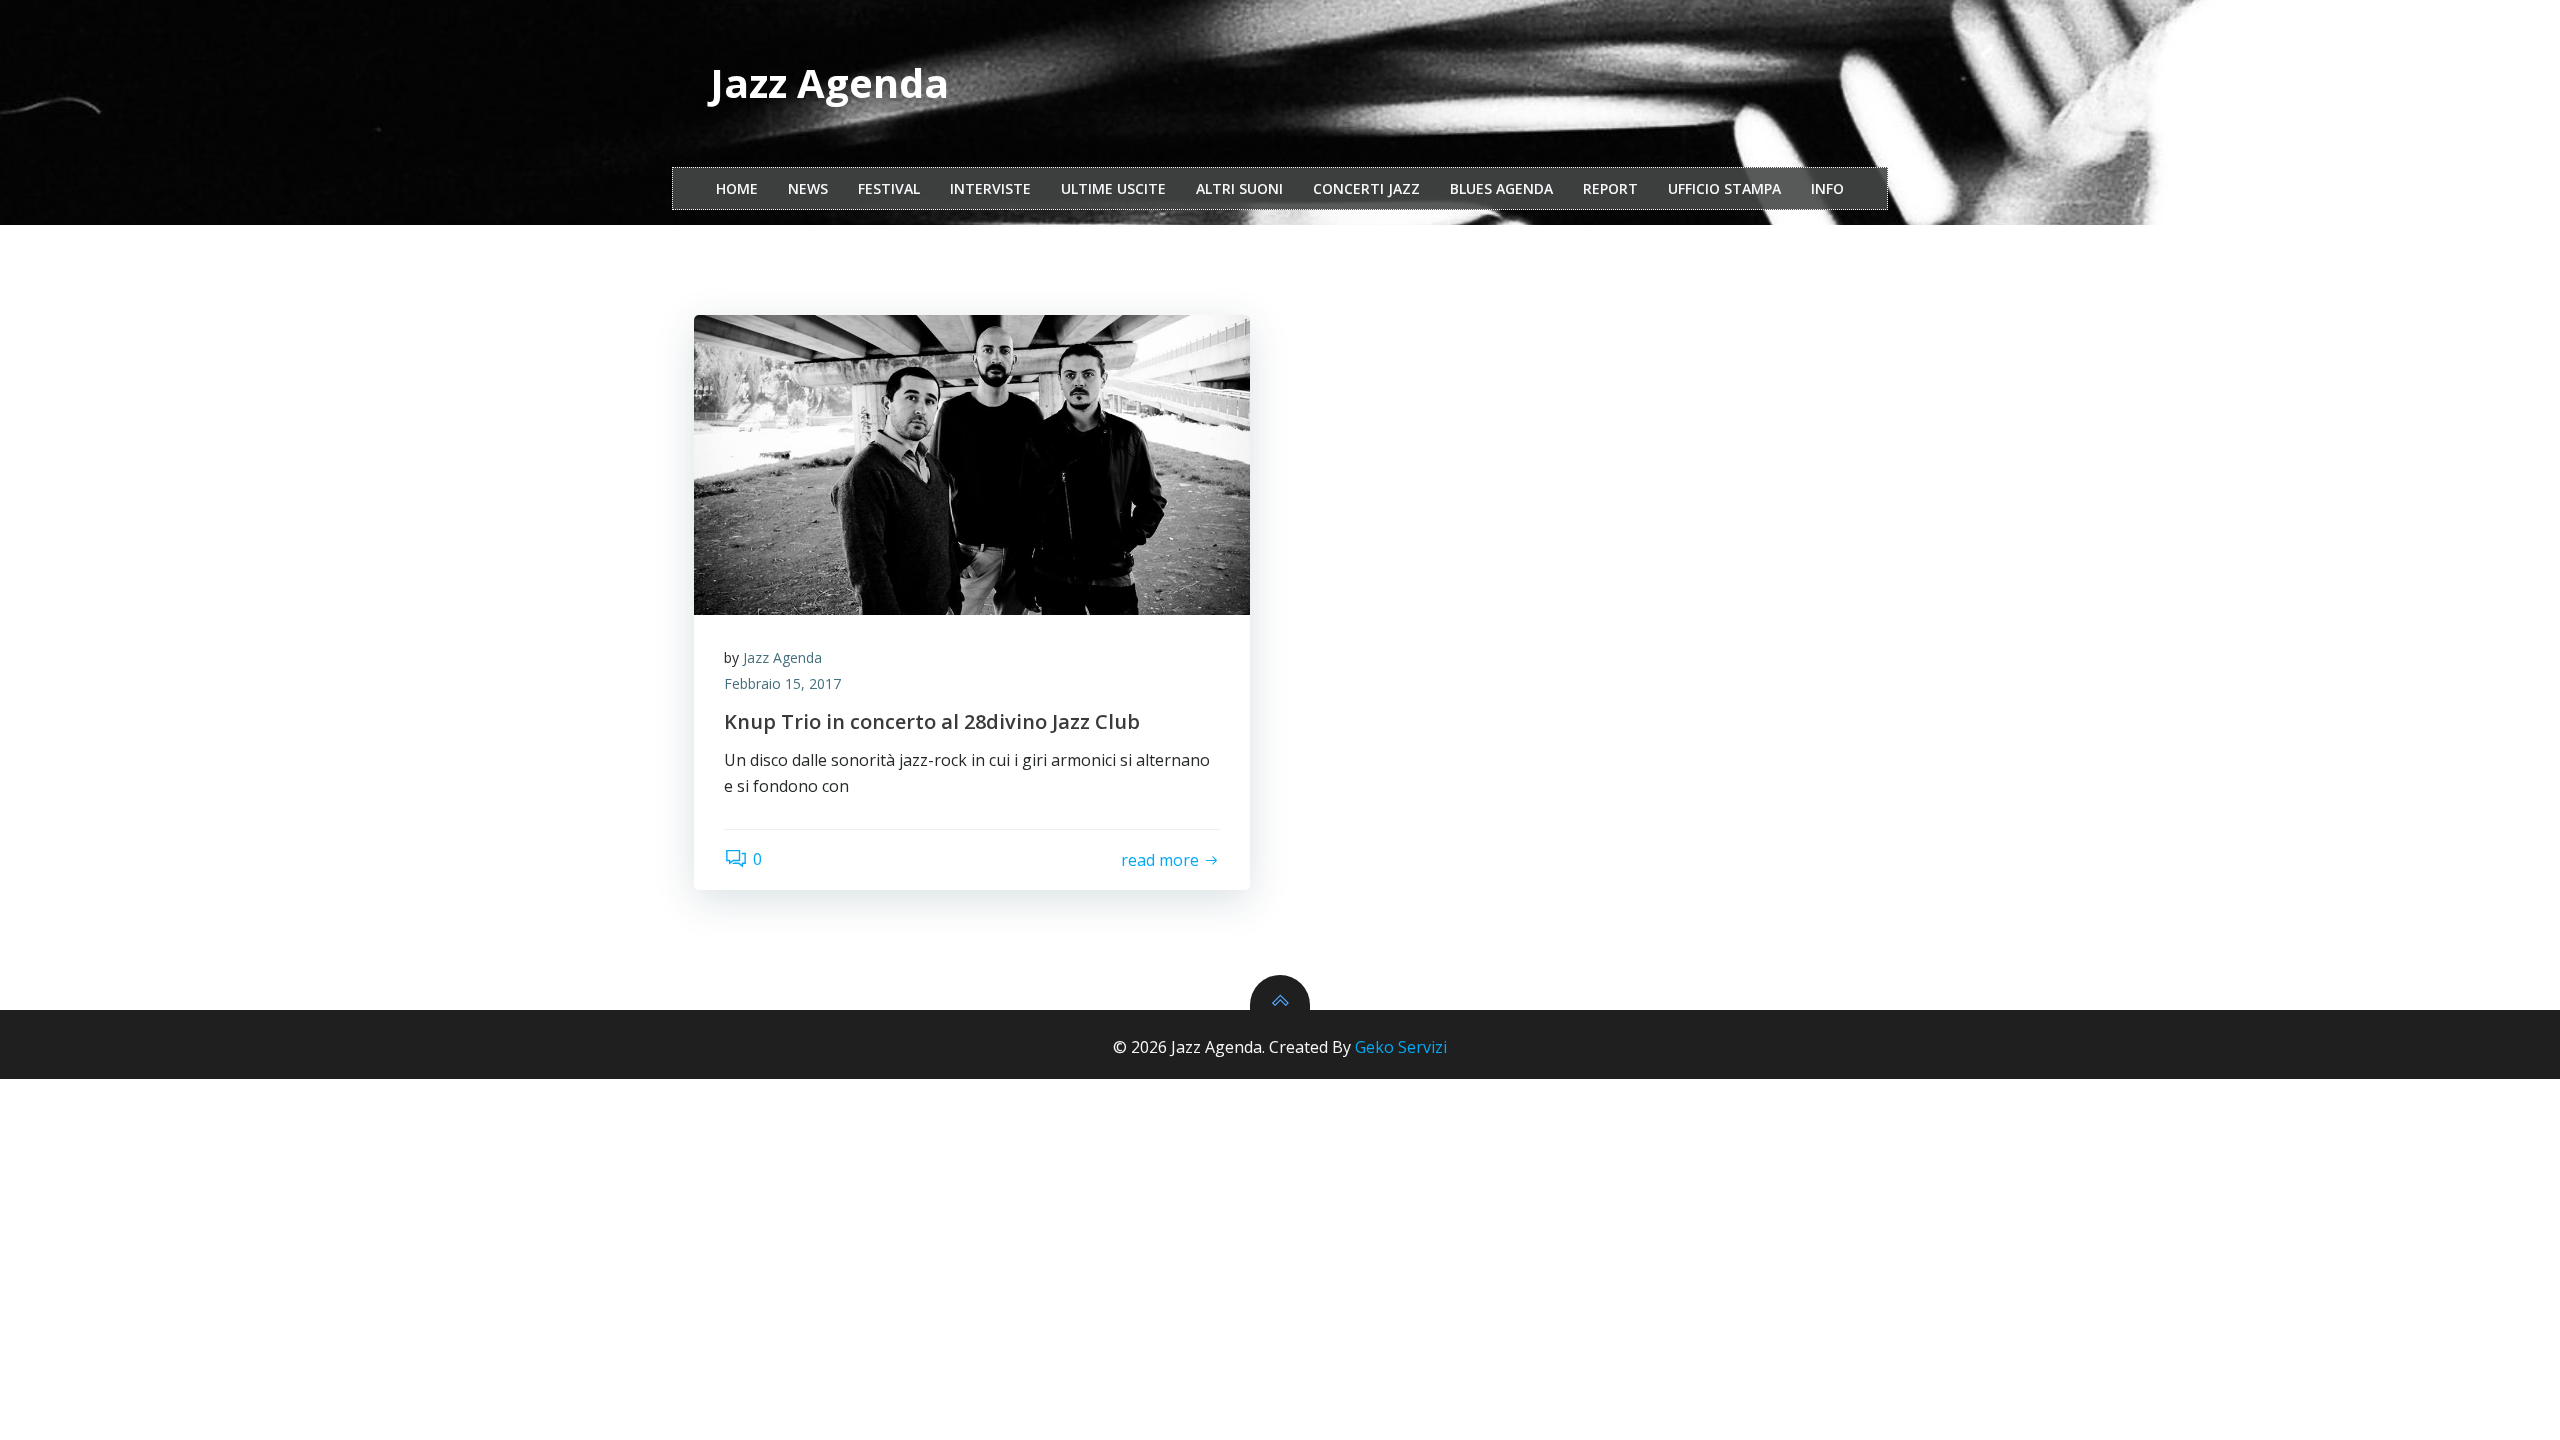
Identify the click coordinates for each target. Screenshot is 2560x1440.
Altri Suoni (1239, 188)
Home (737, 188)
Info (1827, 188)
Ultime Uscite (1113, 188)
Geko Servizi (1401, 1047)
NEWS (808, 188)
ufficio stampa (1724, 188)
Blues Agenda (1501, 188)
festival (889, 188)
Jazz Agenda (782, 657)
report (1610, 188)
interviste (990, 188)
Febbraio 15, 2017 (782, 683)
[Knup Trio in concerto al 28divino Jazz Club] (972, 465)
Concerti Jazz (1366, 188)
